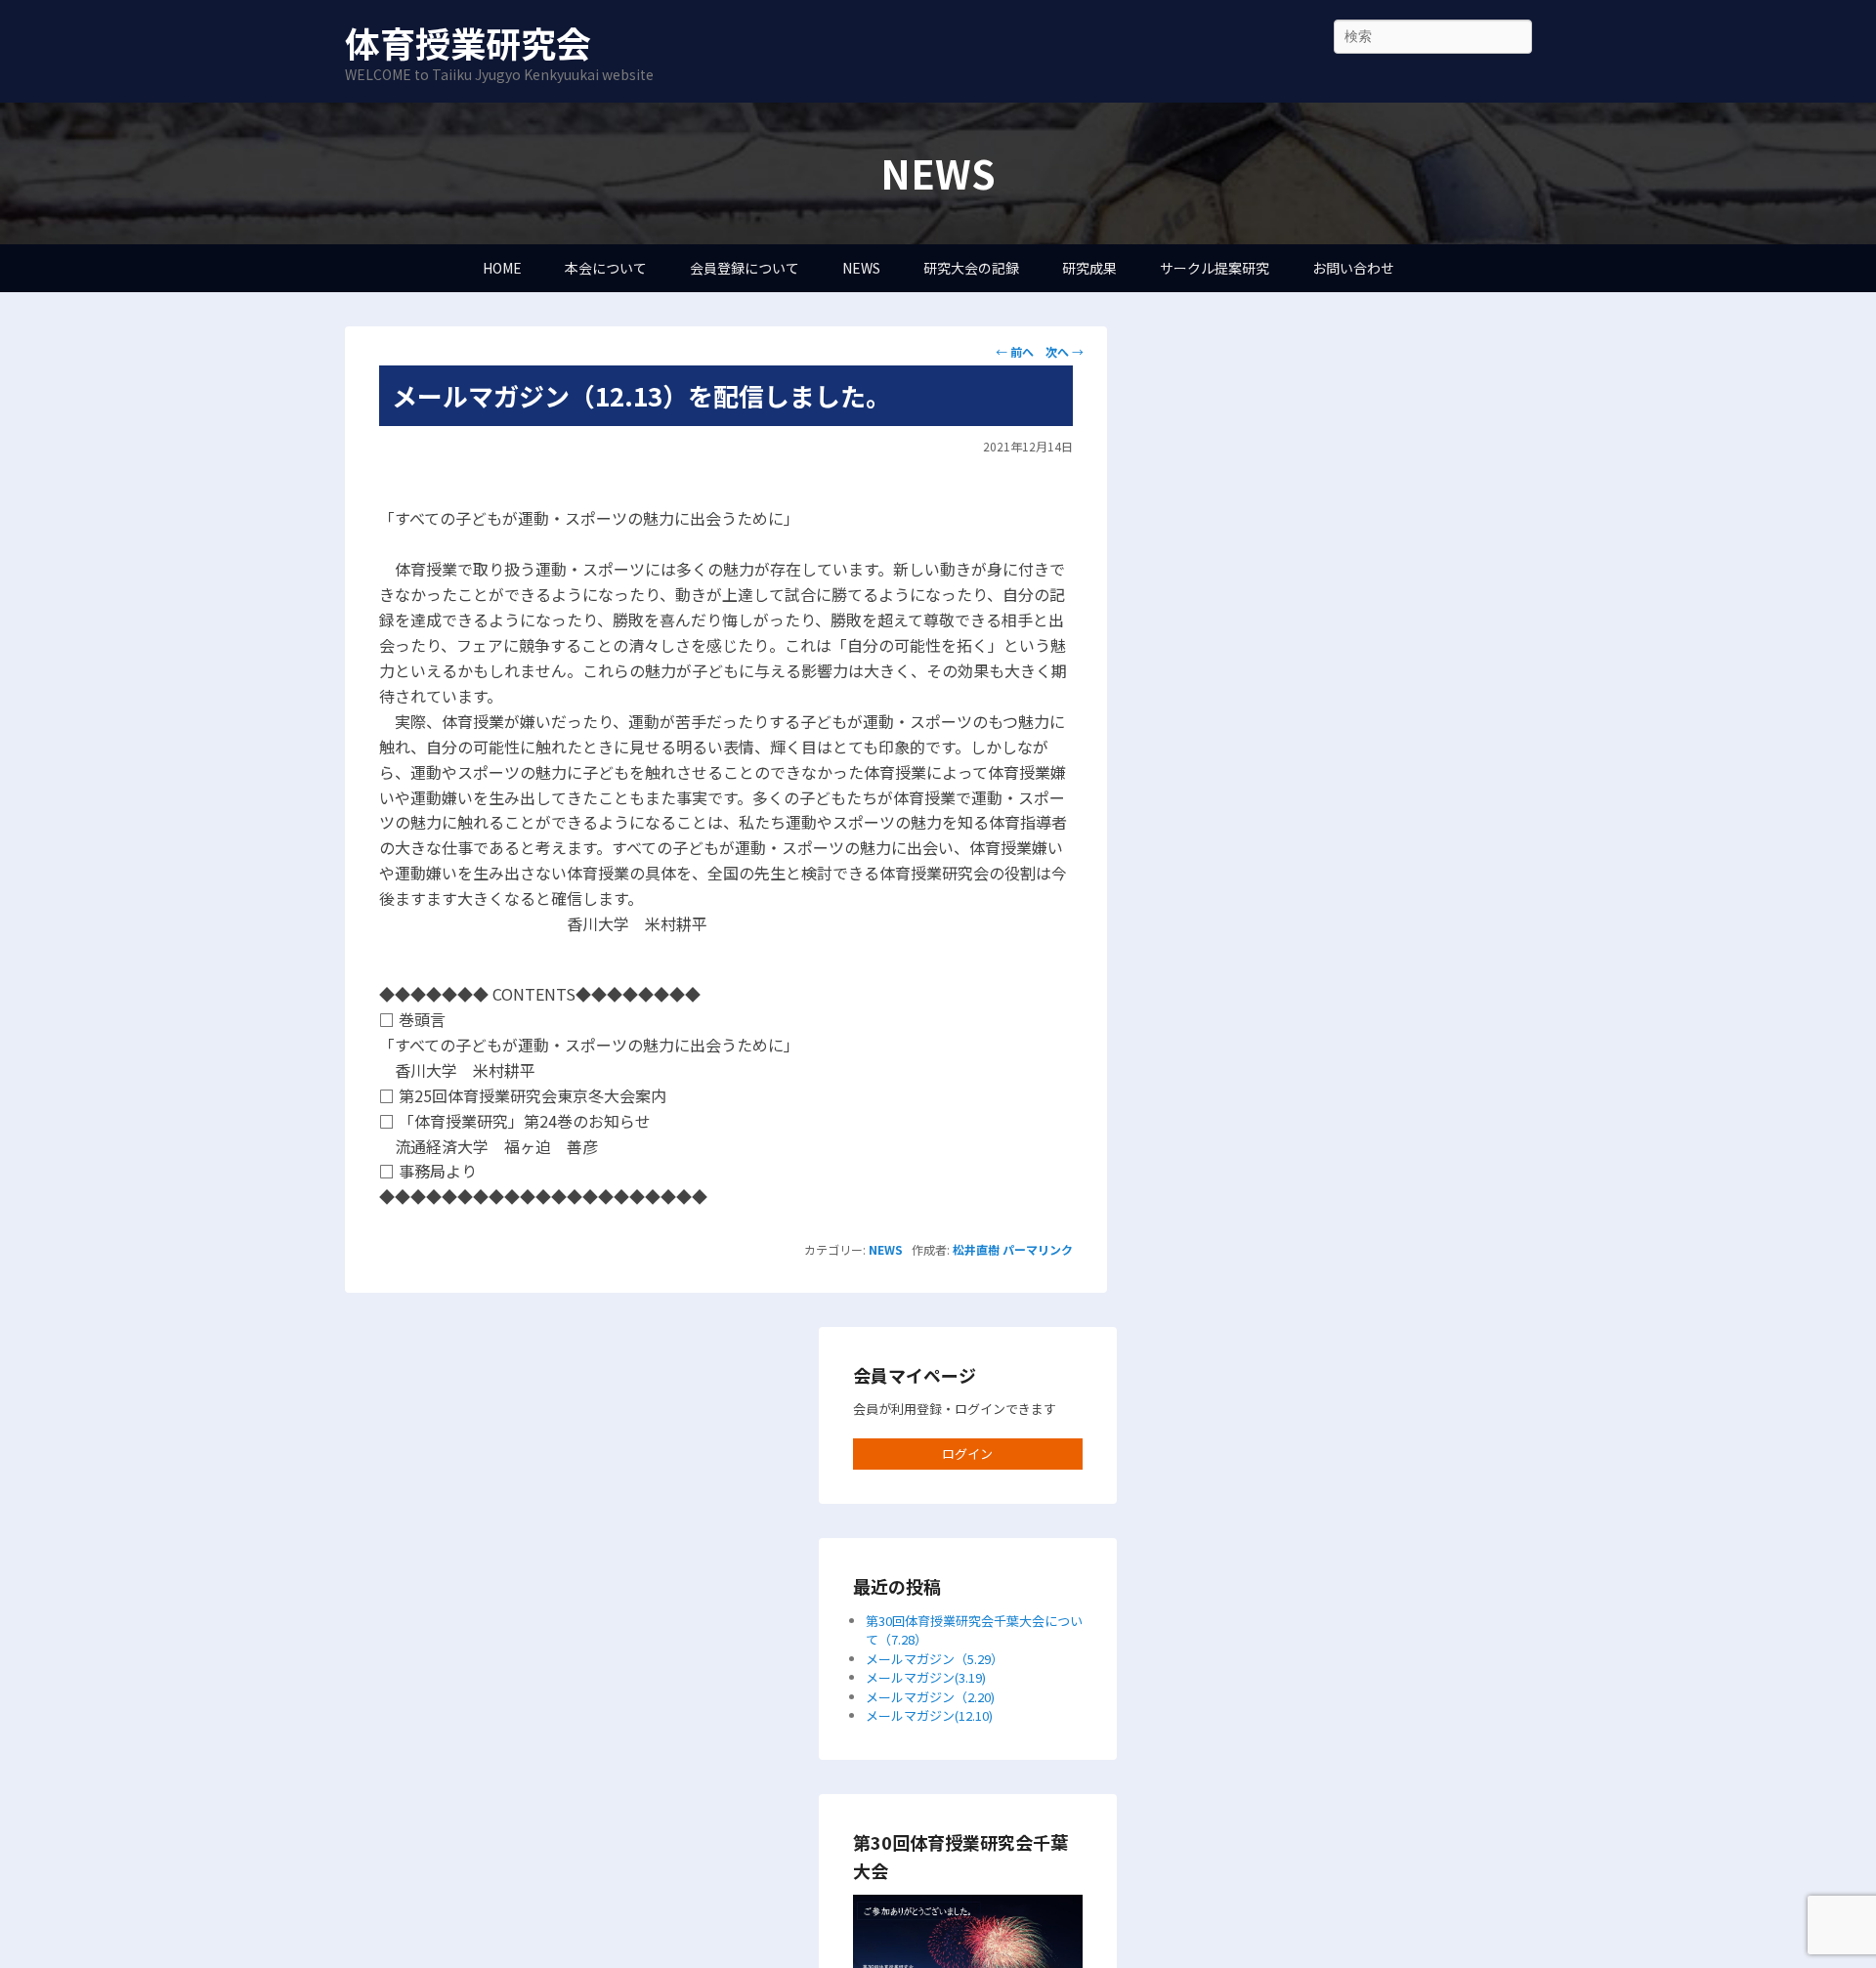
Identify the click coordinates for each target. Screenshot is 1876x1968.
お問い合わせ (1353, 268)
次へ (1065, 351)
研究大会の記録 (971, 268)
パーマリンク (1038, 1249)
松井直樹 (976, 1249)
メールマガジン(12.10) (929, 1715)
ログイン (967, 1454)
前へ (1015, 351)
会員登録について (745, 268)
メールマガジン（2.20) (930, 1697)
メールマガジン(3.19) (926, 1677)
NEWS (861, 268)
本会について (606, 268)
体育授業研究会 (468, 42)
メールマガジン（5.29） (935, 1659)
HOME (502, 268)
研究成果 (1089, 268)
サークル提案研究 (1215, 268)
